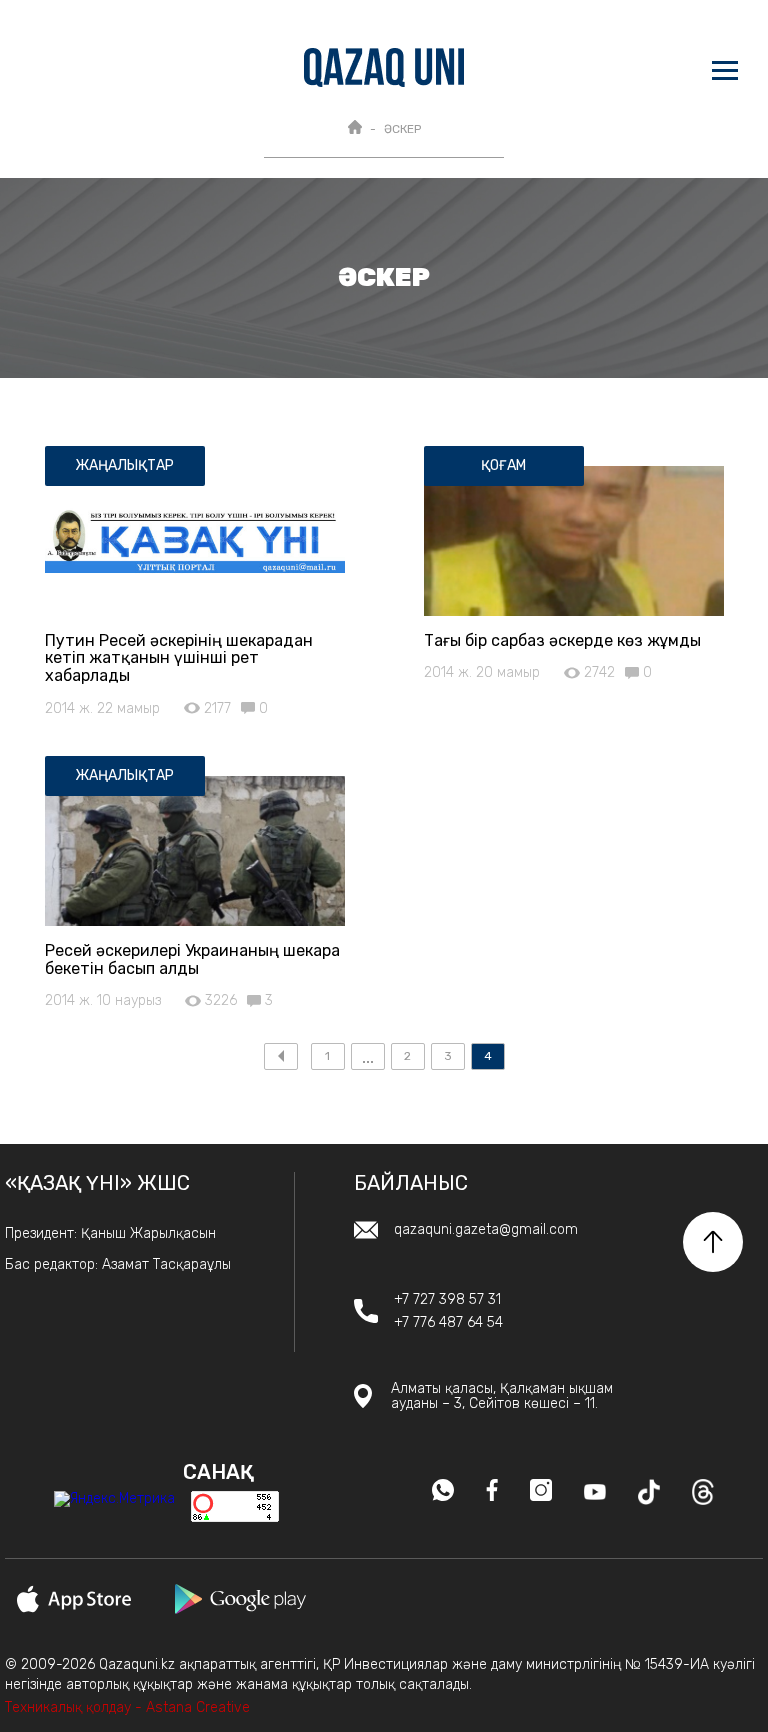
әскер (402, 129)
